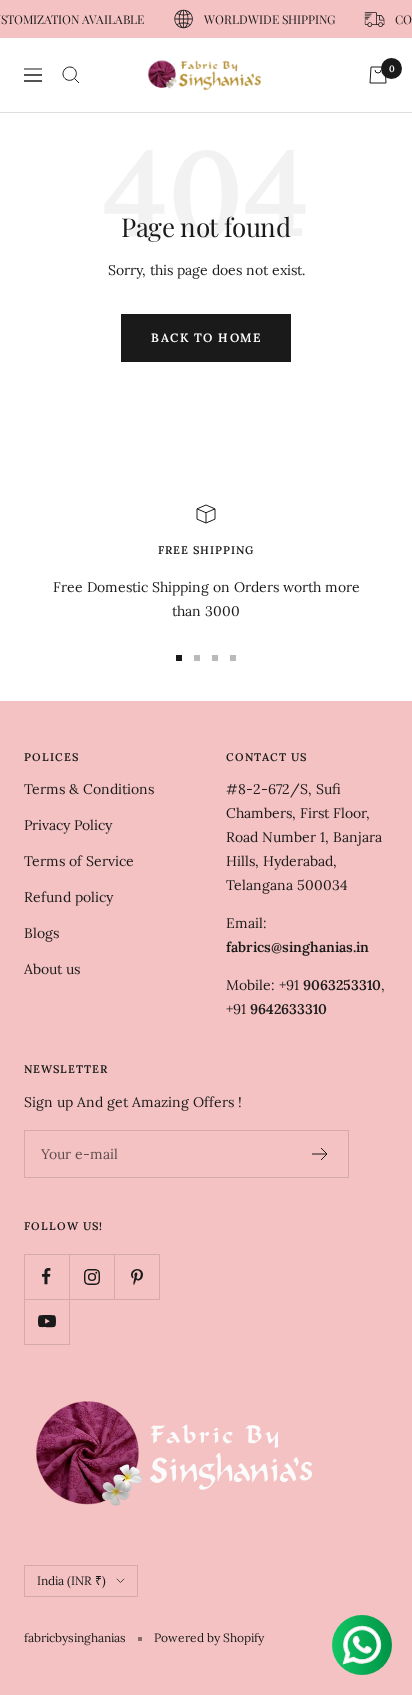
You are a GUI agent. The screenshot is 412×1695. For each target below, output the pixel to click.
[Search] (71, 75)
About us (52, 969)
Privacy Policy (68, 825)
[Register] (320, 1154)
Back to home (206, 337)
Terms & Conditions (89, 789)
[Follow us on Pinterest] (136, 1276)
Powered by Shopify (209, 1637)
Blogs (41, 933)
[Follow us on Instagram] (91, 1276)
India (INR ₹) (71, 1580)
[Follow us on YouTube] (46, 1321)
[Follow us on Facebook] (46, 1276)
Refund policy (68, 897)
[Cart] (378, 75)
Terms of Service (79, 861)
